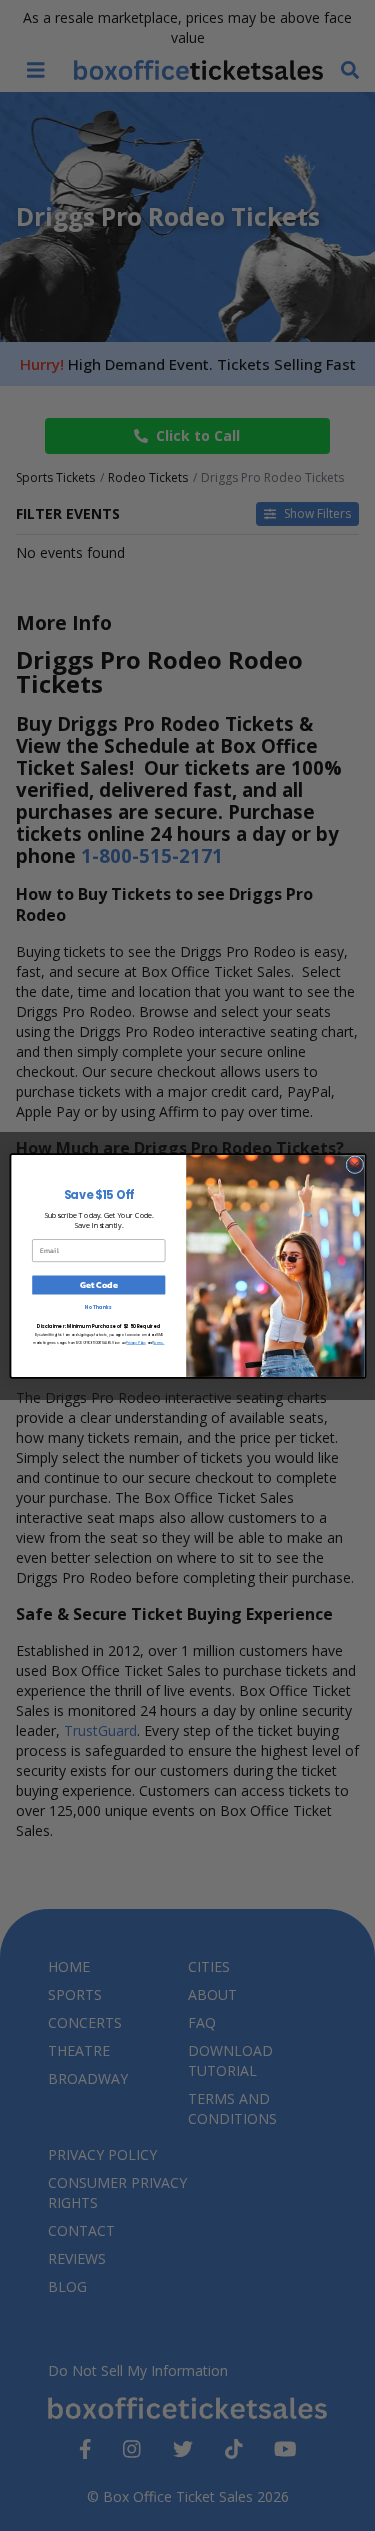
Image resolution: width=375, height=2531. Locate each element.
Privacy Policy (135, 1342)
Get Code (98, 1285)
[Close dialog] (354, 1164)
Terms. (158, 1342)
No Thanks (98, 1307)
